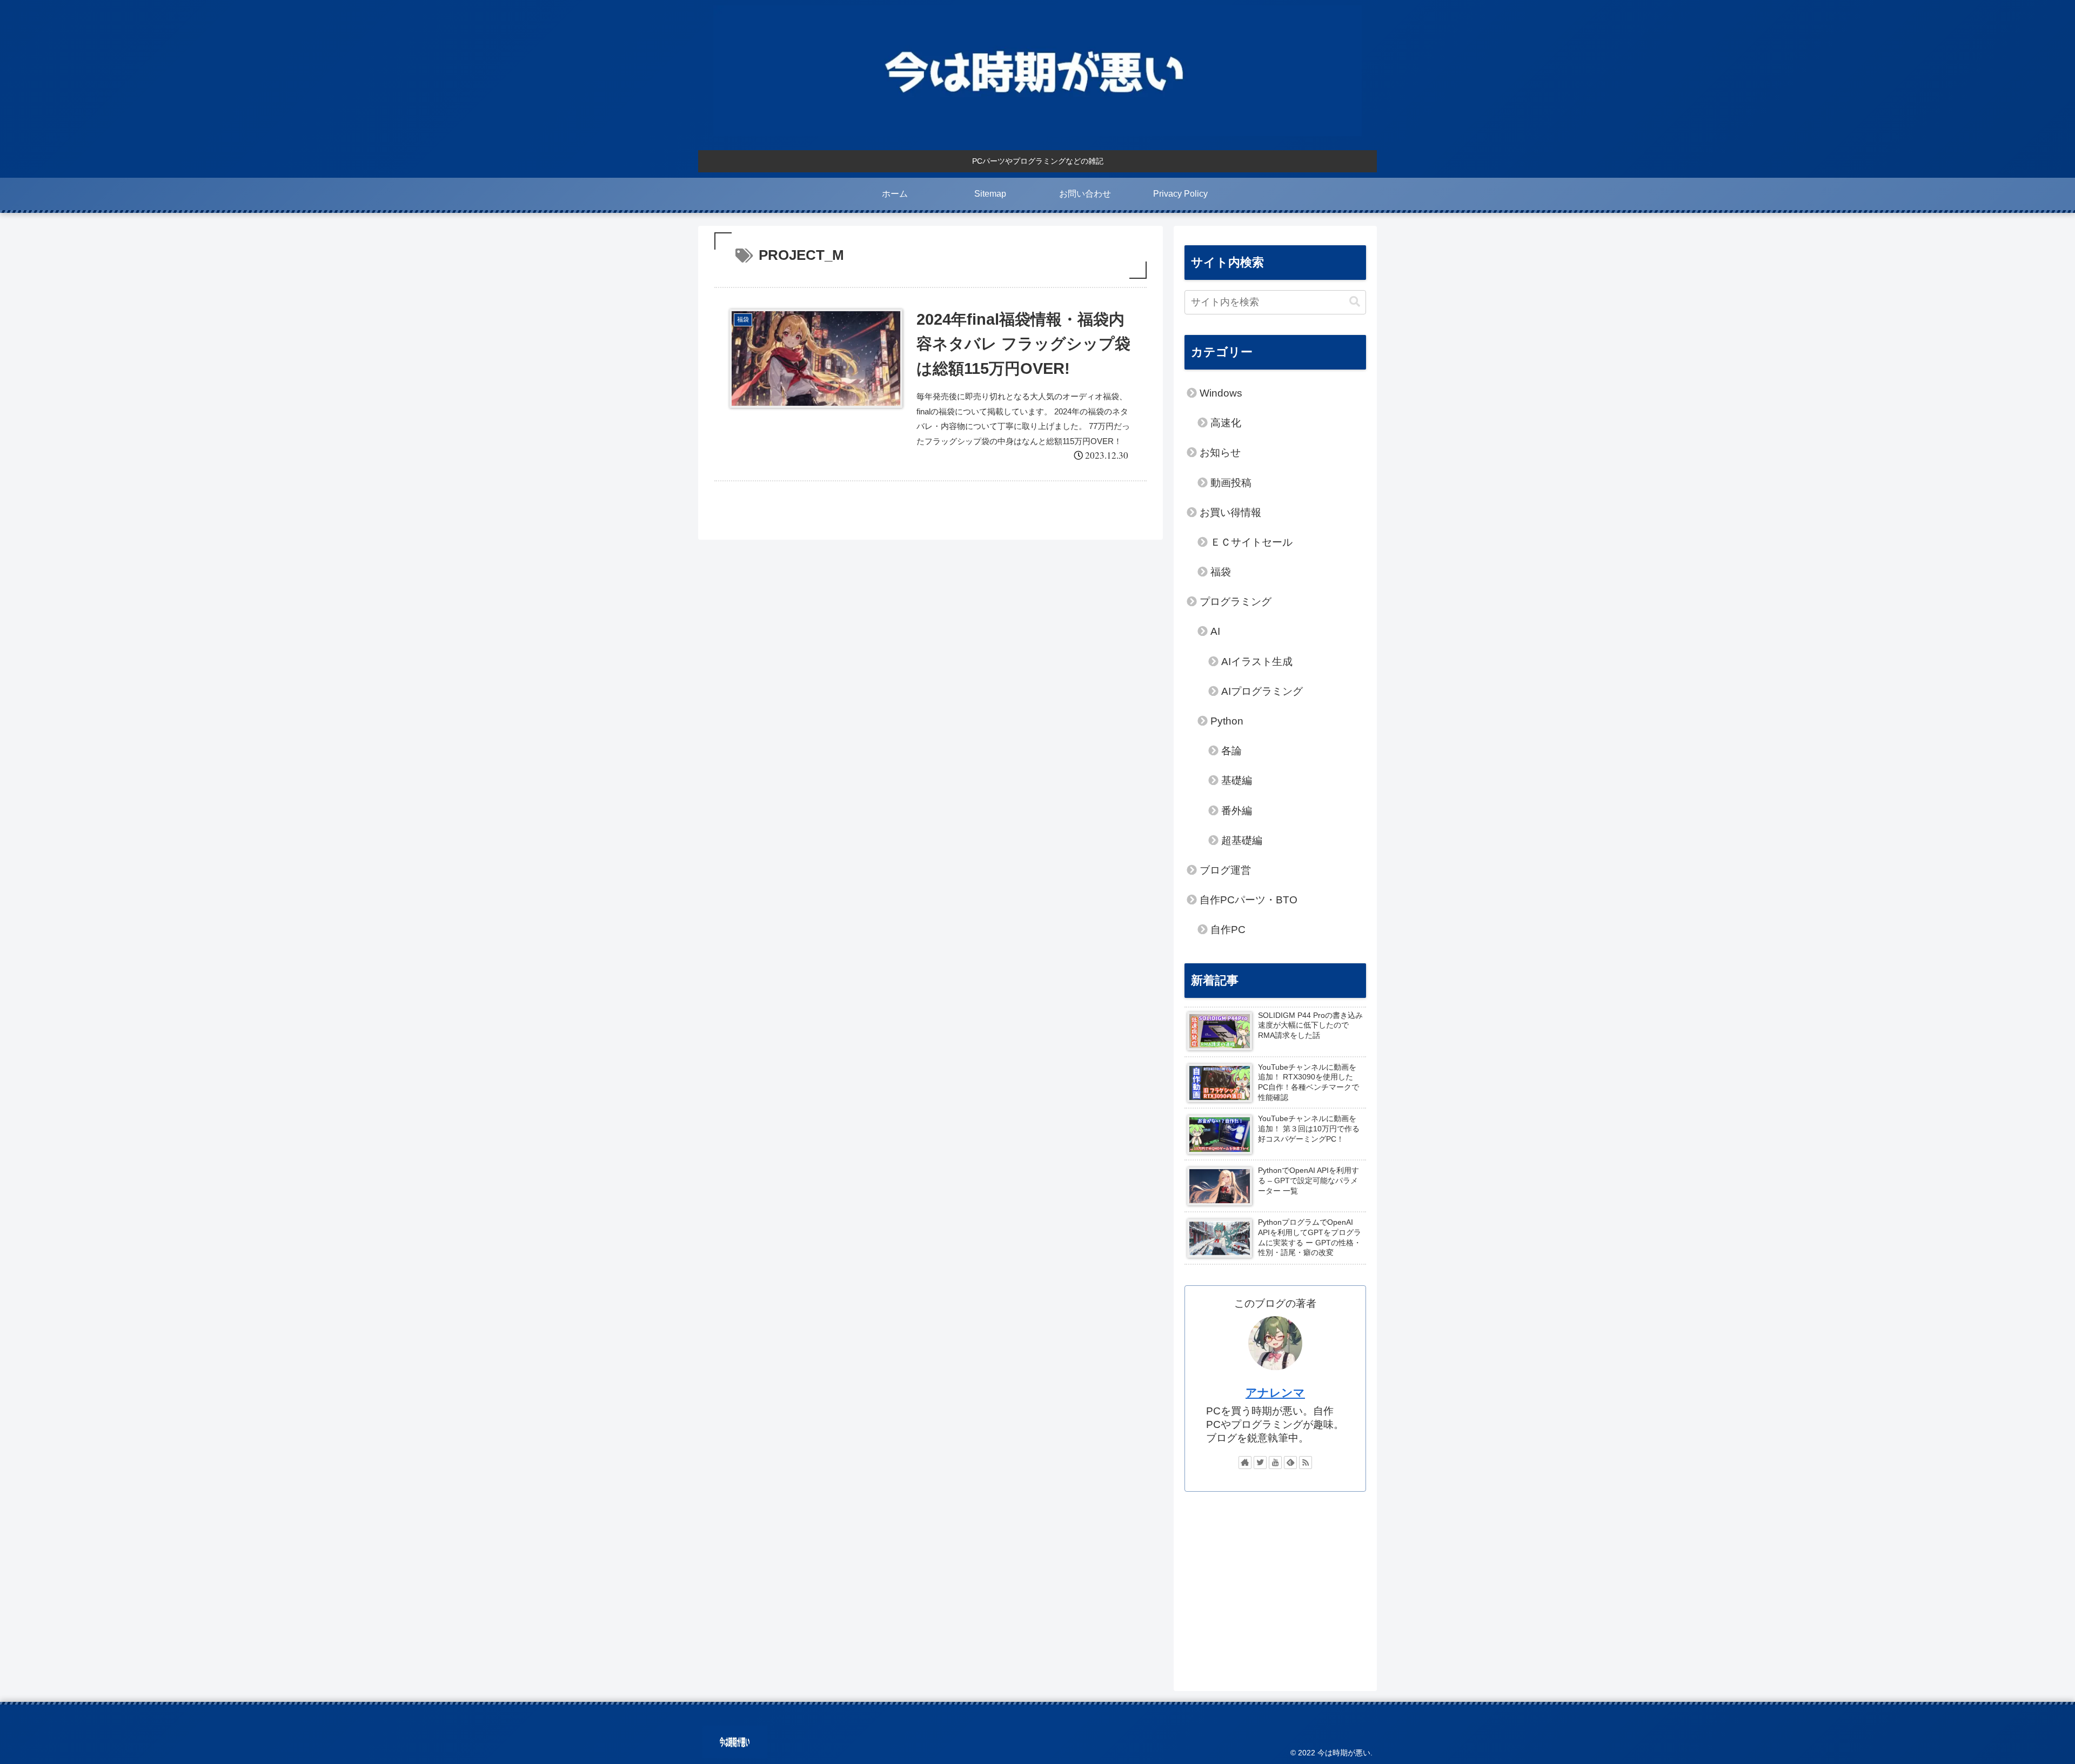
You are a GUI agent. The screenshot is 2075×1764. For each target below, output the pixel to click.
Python (1227, 721)
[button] (1355, 302)
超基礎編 (1242, 840)
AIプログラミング (1262, 691)
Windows (1221, 393)
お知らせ (1220, 452)
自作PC (1228, 930)
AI (1215, 631)
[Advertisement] (1275, 1586)
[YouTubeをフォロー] (1275, 1463)
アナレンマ (1275, 1393)
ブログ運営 (1225, 870)
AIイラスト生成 (1257, 662)
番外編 (1237, 811)
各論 (1231, 751)
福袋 (1221, 572)
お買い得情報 (1230, 512)
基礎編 (1237, 780)
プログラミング (1236, 602)
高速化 (1226, 423)
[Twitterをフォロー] (1260, 1463)
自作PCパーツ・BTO (1249, 900)
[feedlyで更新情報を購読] (1290, 1463)
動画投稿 (1231, 483)
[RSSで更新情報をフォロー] (1306, 1463)
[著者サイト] (1245, 1463)
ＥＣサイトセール (1251, 542)
